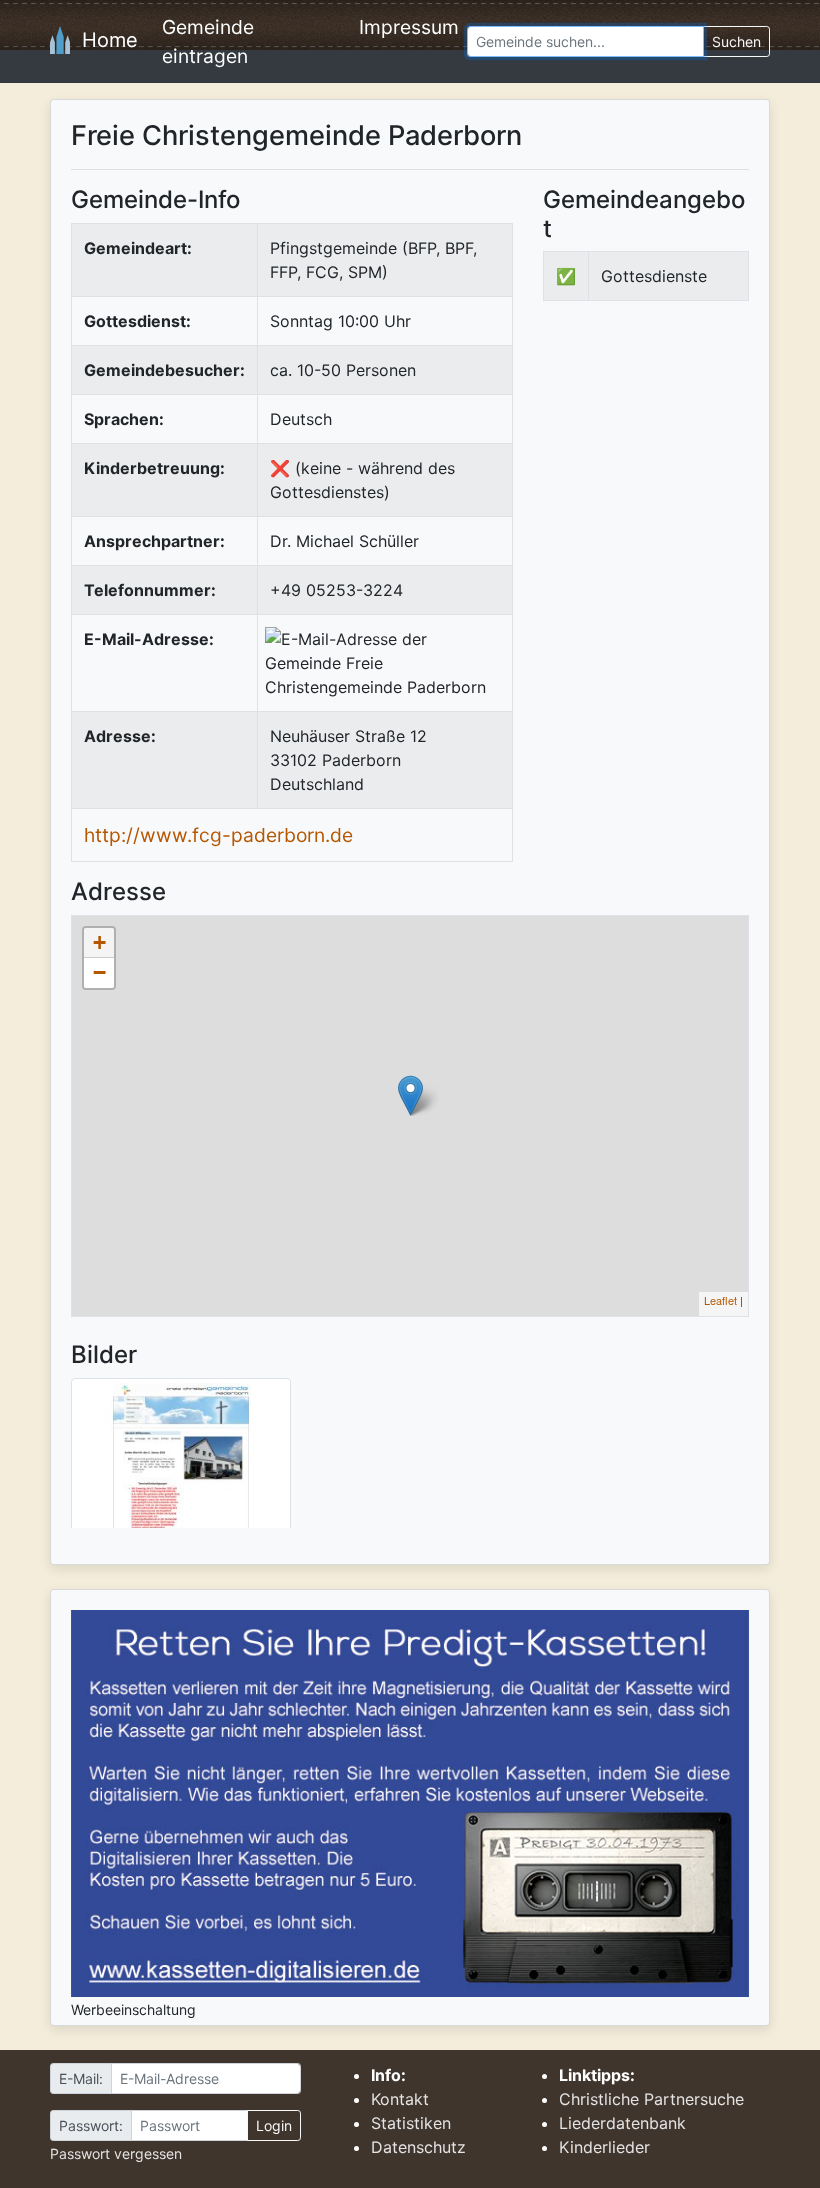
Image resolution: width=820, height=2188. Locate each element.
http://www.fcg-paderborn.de (218, 835)
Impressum (409, 27)
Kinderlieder (604, 2147)
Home (104, 40)
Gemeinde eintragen (208, 41)
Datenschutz (418, 2147)
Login (274, 2125)
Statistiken (411, 2123)
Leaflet (720, 1300)
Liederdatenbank (622, 2123)
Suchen (736, 41)
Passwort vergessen (116, 2153)
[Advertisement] (681, 466)
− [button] (99, 972)
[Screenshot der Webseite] (181, 1460)
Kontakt (400, 2099)
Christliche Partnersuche (651, 2099)
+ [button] (99, 942)
